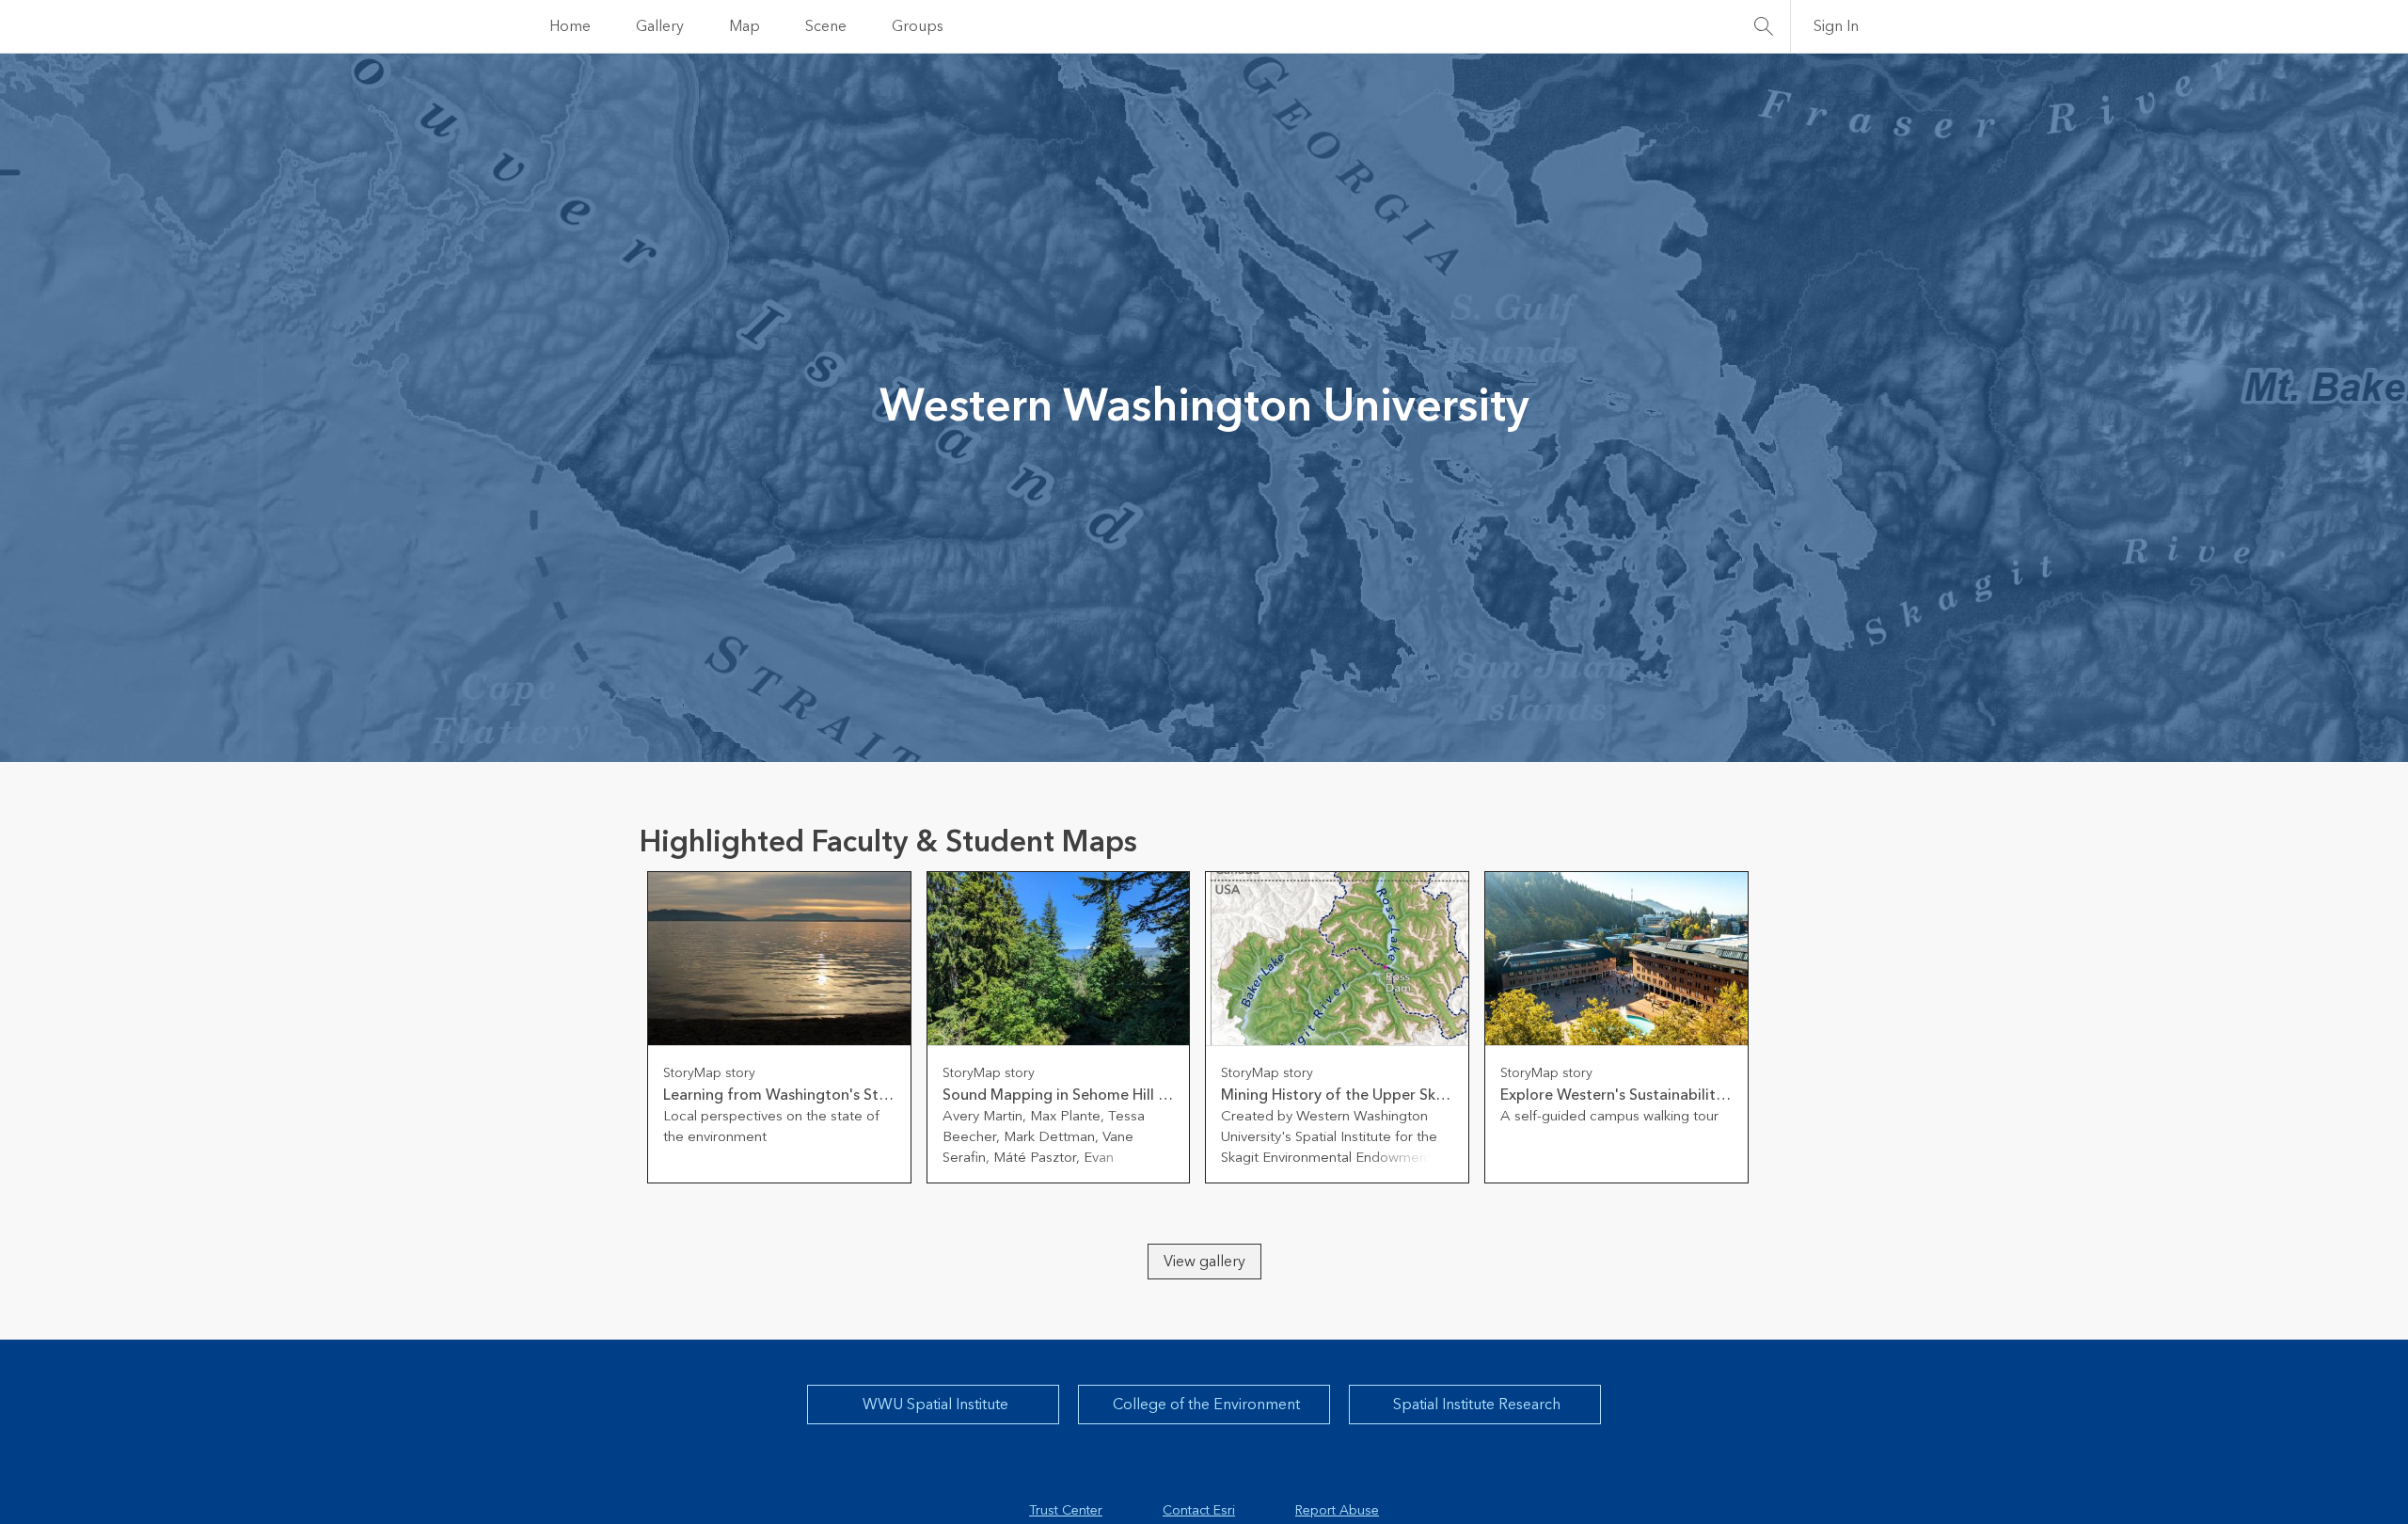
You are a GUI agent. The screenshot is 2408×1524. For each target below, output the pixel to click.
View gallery (1204, 1262)
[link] (779, 1027)
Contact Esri (1199, 1511)
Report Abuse (1337, 1511)
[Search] (1764, 26)
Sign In (1836, 26)
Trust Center (1066, 1511)
